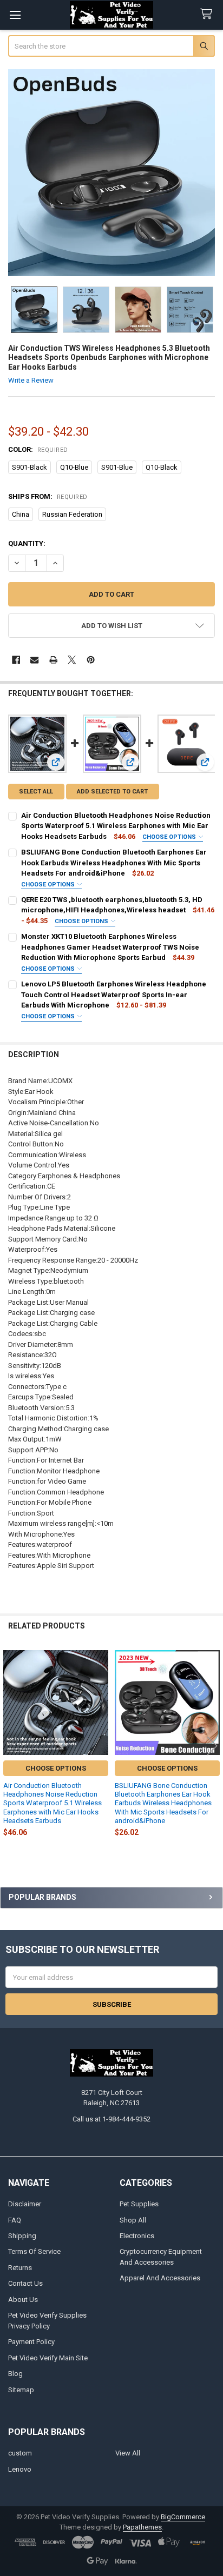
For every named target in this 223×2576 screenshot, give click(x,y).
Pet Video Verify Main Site (48, 2358)
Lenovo (20, 2469)
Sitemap (21, 2390)
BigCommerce (183, 2517)
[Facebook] (16, 660)
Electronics (137, 2236)
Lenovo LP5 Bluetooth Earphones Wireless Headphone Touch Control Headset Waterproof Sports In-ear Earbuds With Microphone (114, 995)
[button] (112, 626)
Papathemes (142, 2527)
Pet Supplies (139, 2204)
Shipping (22, 2236)
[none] (112, 173)
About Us (23, 2300)
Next (212, 1746)
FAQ (15, 2220)
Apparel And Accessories (160, 2278)
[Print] (53, 660)
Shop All (133, 2220)
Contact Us (25, 2283)
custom (20, 2453)
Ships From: (48, 496)
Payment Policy (31, 2342)
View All (128, 2453)
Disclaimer (25, 2204)
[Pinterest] (91, 660)
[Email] (34, 660)
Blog (15, 2374)
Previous (11, 1746)
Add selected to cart (112, 792)
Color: (38, 449)
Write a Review (31, 380)
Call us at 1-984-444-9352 (111, 2119)
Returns (20, 2268)
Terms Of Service (34, 2251)
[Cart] (208, 14)
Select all (36, 792)
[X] (72, 660)
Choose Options (170, 837)
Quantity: (27, 543)
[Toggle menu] (15, 15)
